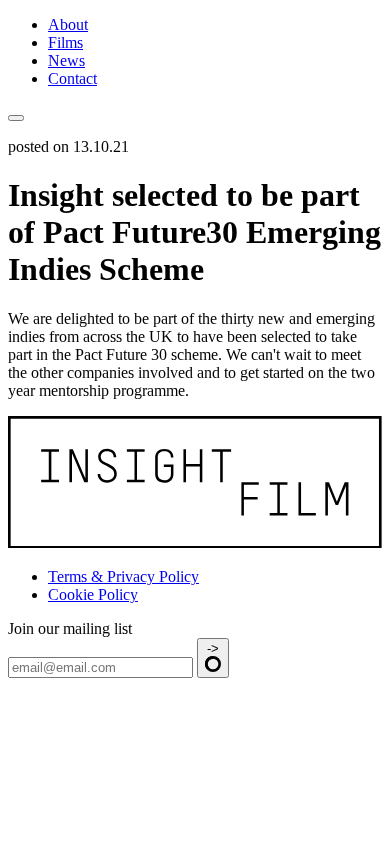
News (66, 60)
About (68, 24)
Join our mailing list (70, 628)
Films (65, 42)
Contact (72, 78)
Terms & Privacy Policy (123, 576)
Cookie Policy (93, 594)
